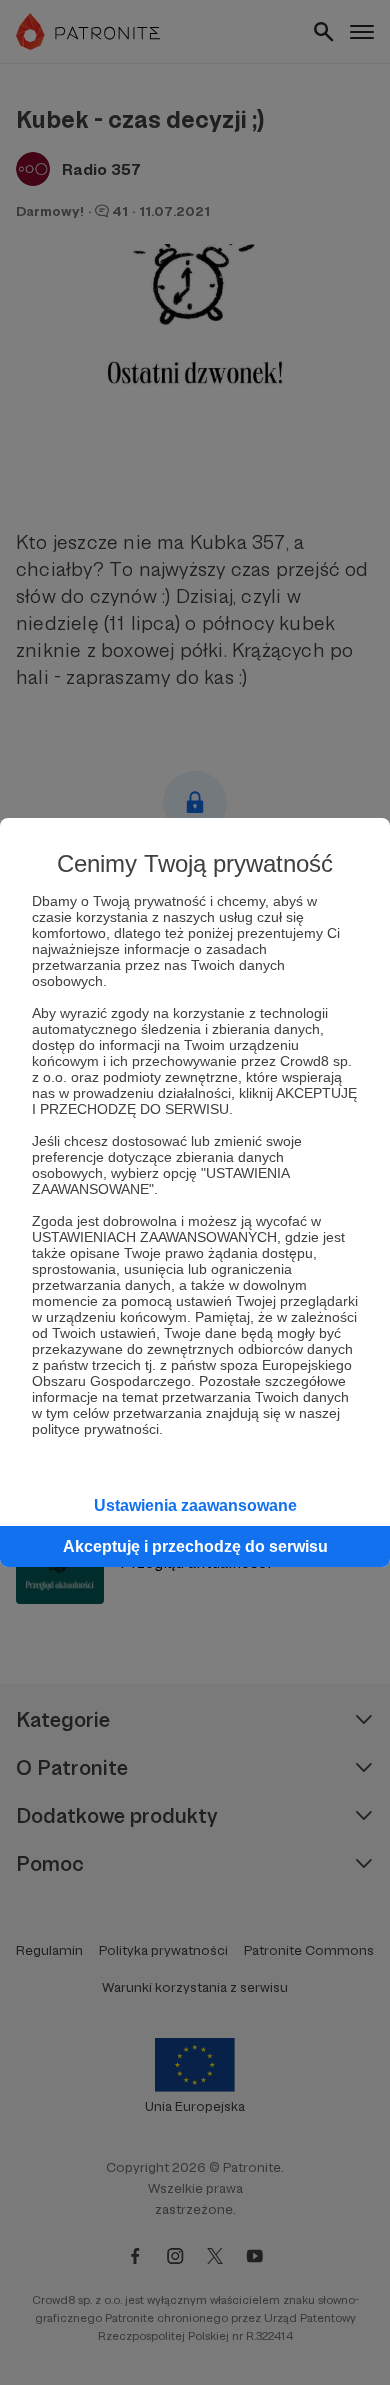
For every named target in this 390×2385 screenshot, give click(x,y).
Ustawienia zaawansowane (195, 1505)
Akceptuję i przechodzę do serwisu (195, 1546)
